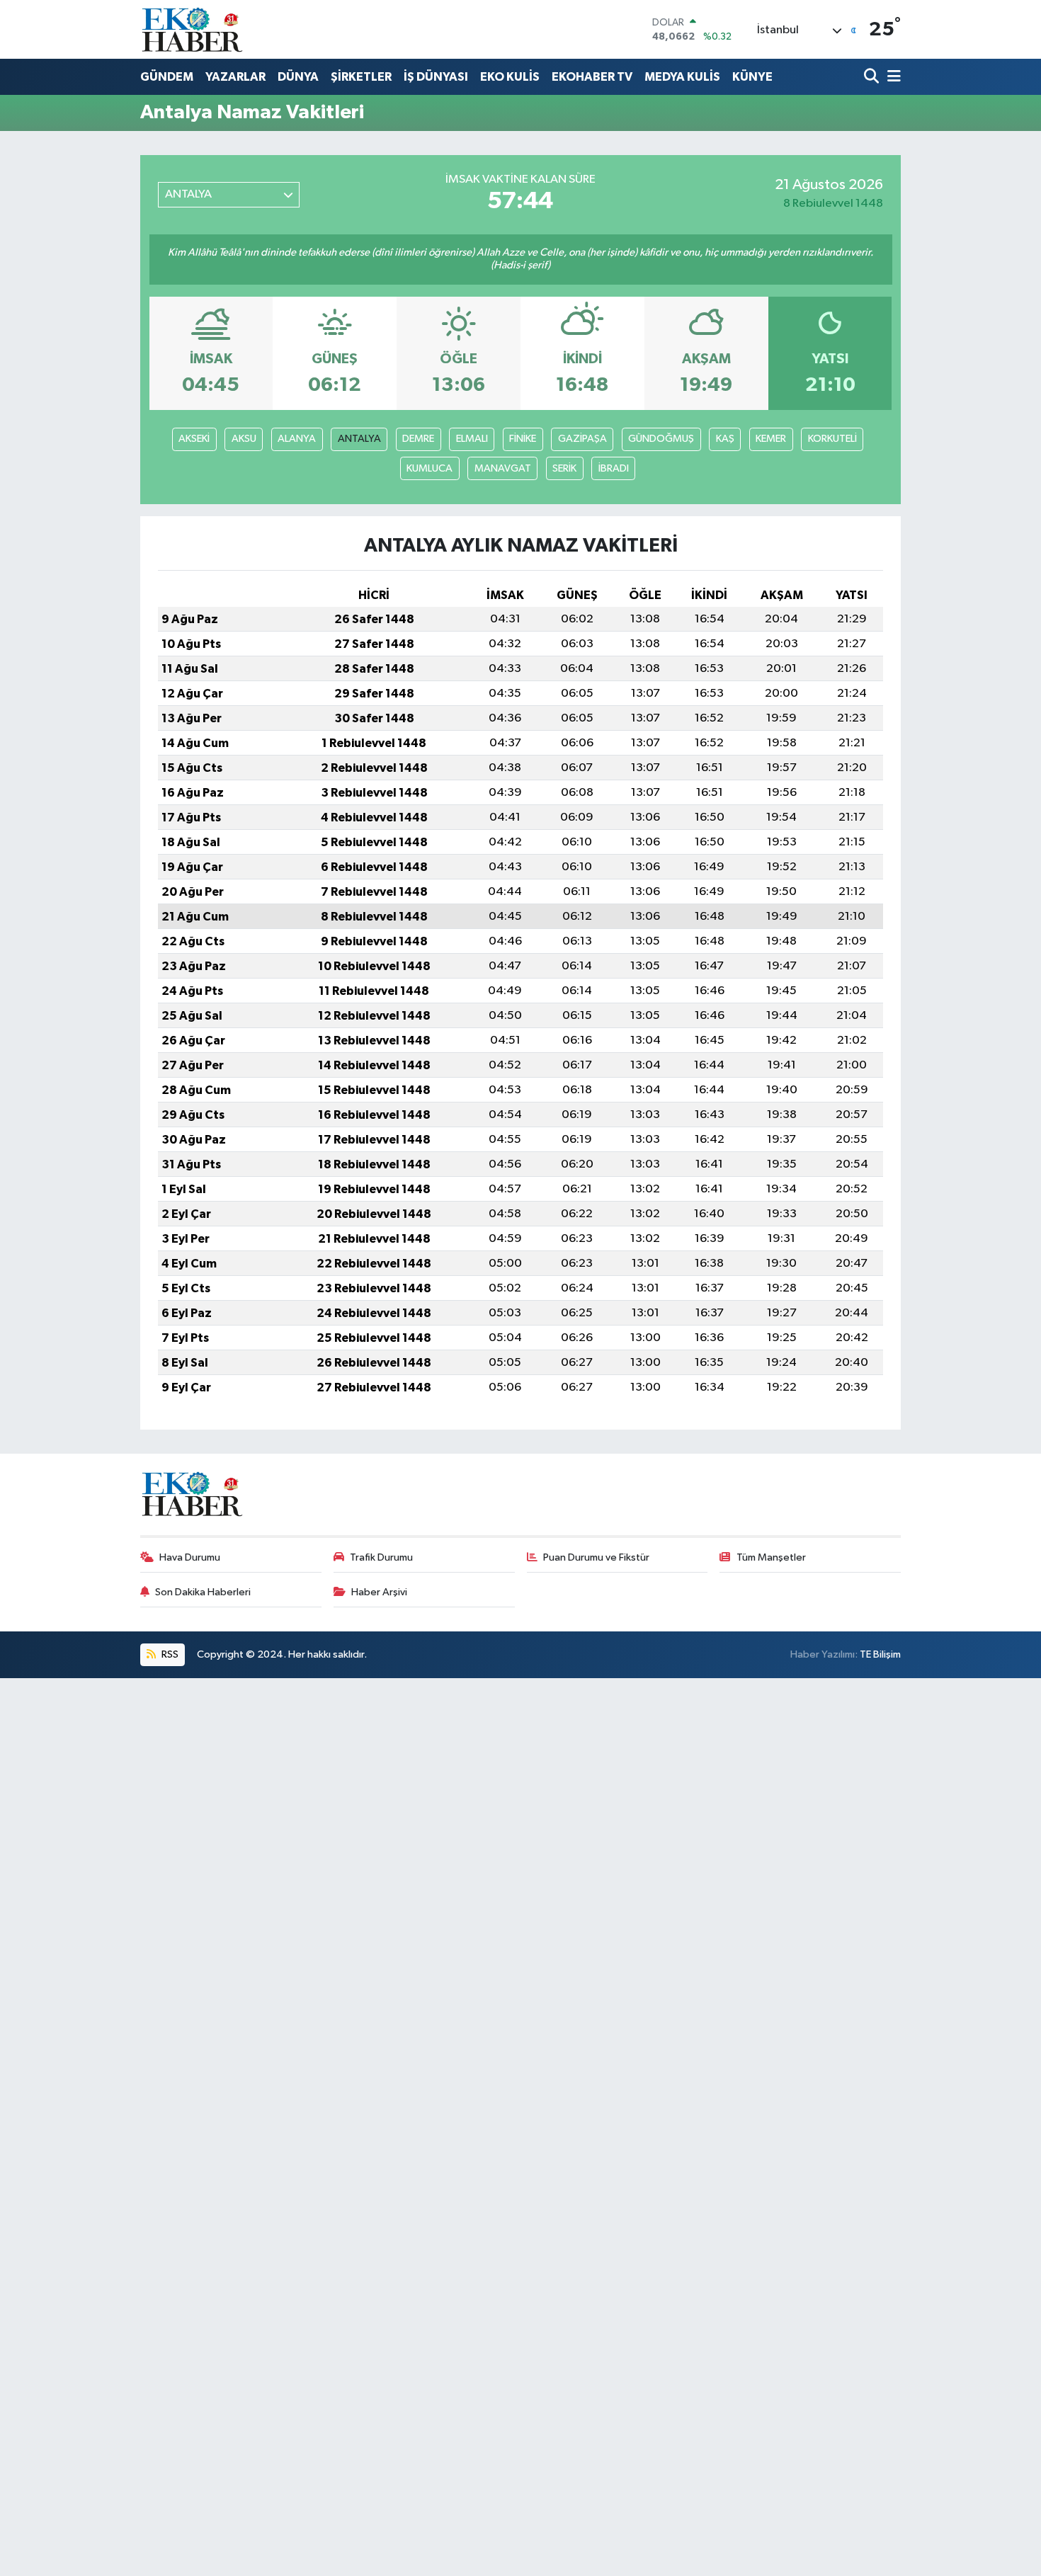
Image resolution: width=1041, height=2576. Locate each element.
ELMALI (472, 439)
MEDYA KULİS (682, 77)
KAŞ (725, 439)
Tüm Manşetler (771, 1557)
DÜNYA (298, 77)
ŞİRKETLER (361, 77)
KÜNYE (752, 77)
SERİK (564, 468)
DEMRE (418, 439)
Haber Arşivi (379, 1592)
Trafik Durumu (381, 1557)
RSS (169, 1654)
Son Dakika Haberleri (203, 1592)
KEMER (771, 439)
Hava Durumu (190, 1557)
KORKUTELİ (832, 439)
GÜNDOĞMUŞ (661, 439)
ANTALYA (359, 439)
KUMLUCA (430, 468)
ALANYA (297, 439)
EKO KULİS (510, 77)
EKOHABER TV (592, 77)
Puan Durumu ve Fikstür (596, 1557)
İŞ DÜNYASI (436, 77)
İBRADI (614, 468)
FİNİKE (523, 439)
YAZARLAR (235, 77)
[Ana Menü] (892, 78)
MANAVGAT (503, 468)
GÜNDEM (167, 77)
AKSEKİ (194, 439)
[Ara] (873, 78)
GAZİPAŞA (582, 439)
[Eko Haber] (193, 29)
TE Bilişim (880, 1654)
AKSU (244, 439)
